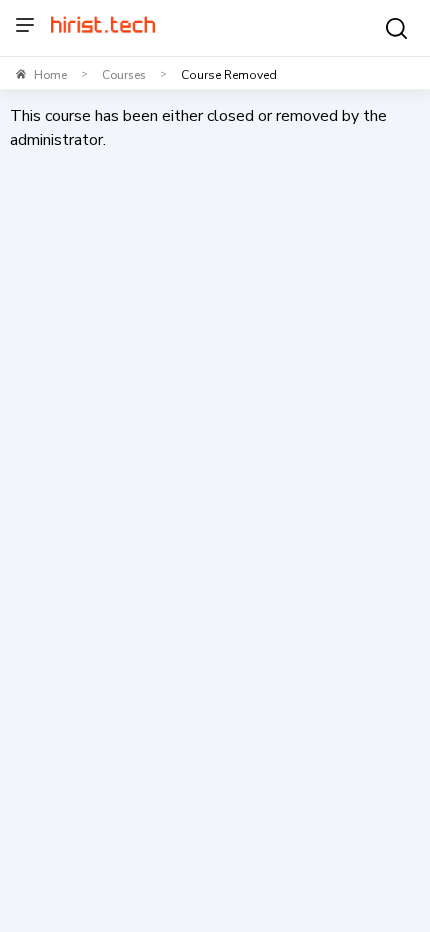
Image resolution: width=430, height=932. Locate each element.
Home (50, 75)
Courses (124, 75)
